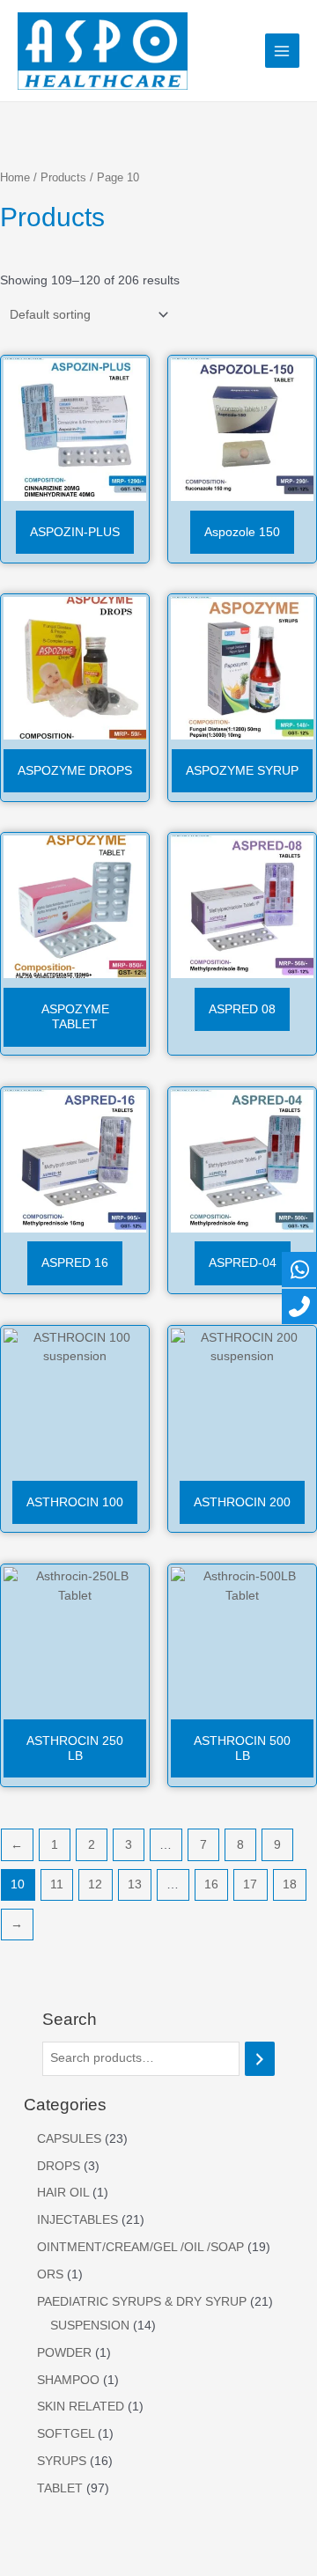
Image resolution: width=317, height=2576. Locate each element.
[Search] (260, 2059)
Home (15, 178)
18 (290, 1884)
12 (95, 1884)
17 (250, 1884)
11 (57, 1884)
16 (211, 1884)
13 (135, 1884)
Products (63, 178)
